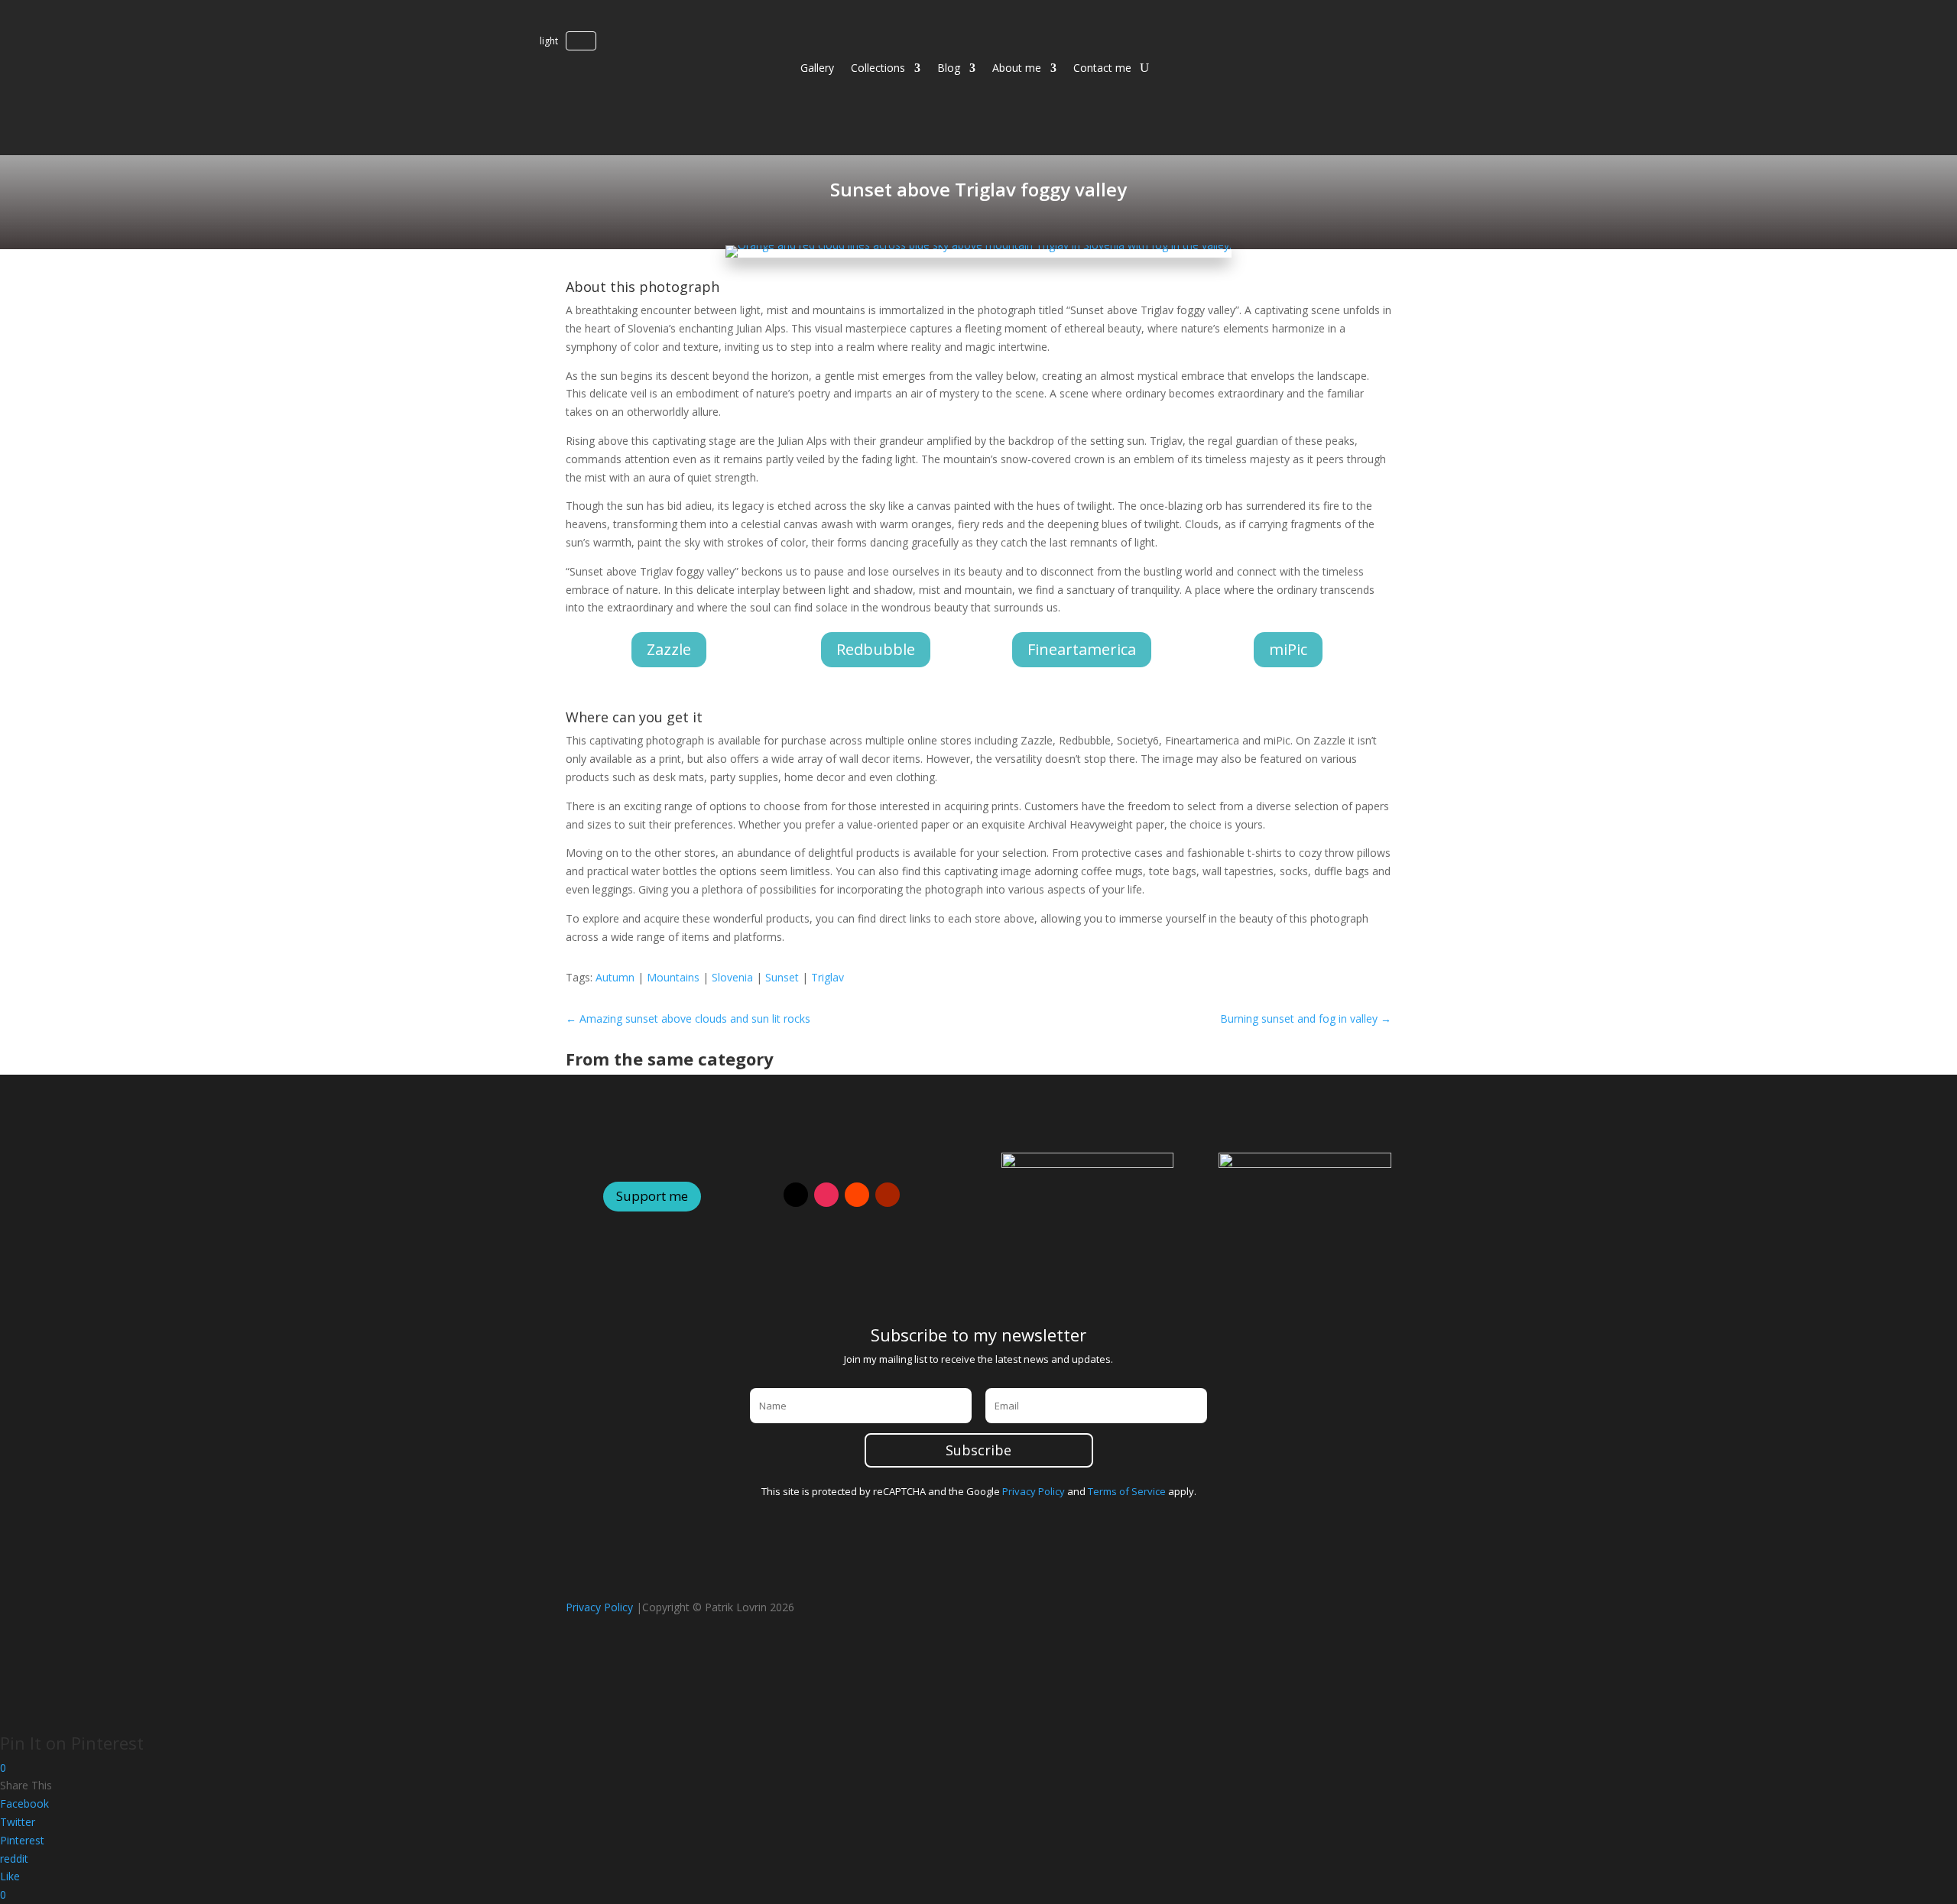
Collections (878, 68)
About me (1017, 68)
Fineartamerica (1082, 649)
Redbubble (876, 649)
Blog (949, 68)
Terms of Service (1127, 1491)
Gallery (817, 68)
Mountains (673, 977)
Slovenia (732, 977)
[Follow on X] (796, 1195)
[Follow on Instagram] (826, 1195)
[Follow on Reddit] (857, 1195)
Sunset (782, 977)
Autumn (615, 977)
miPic (1288, 649)
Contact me (1102, 68)
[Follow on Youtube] (888, 1195)
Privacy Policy (1034, 1491)
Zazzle (669, 649)
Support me (652, 1196)
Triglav (828, 977)
